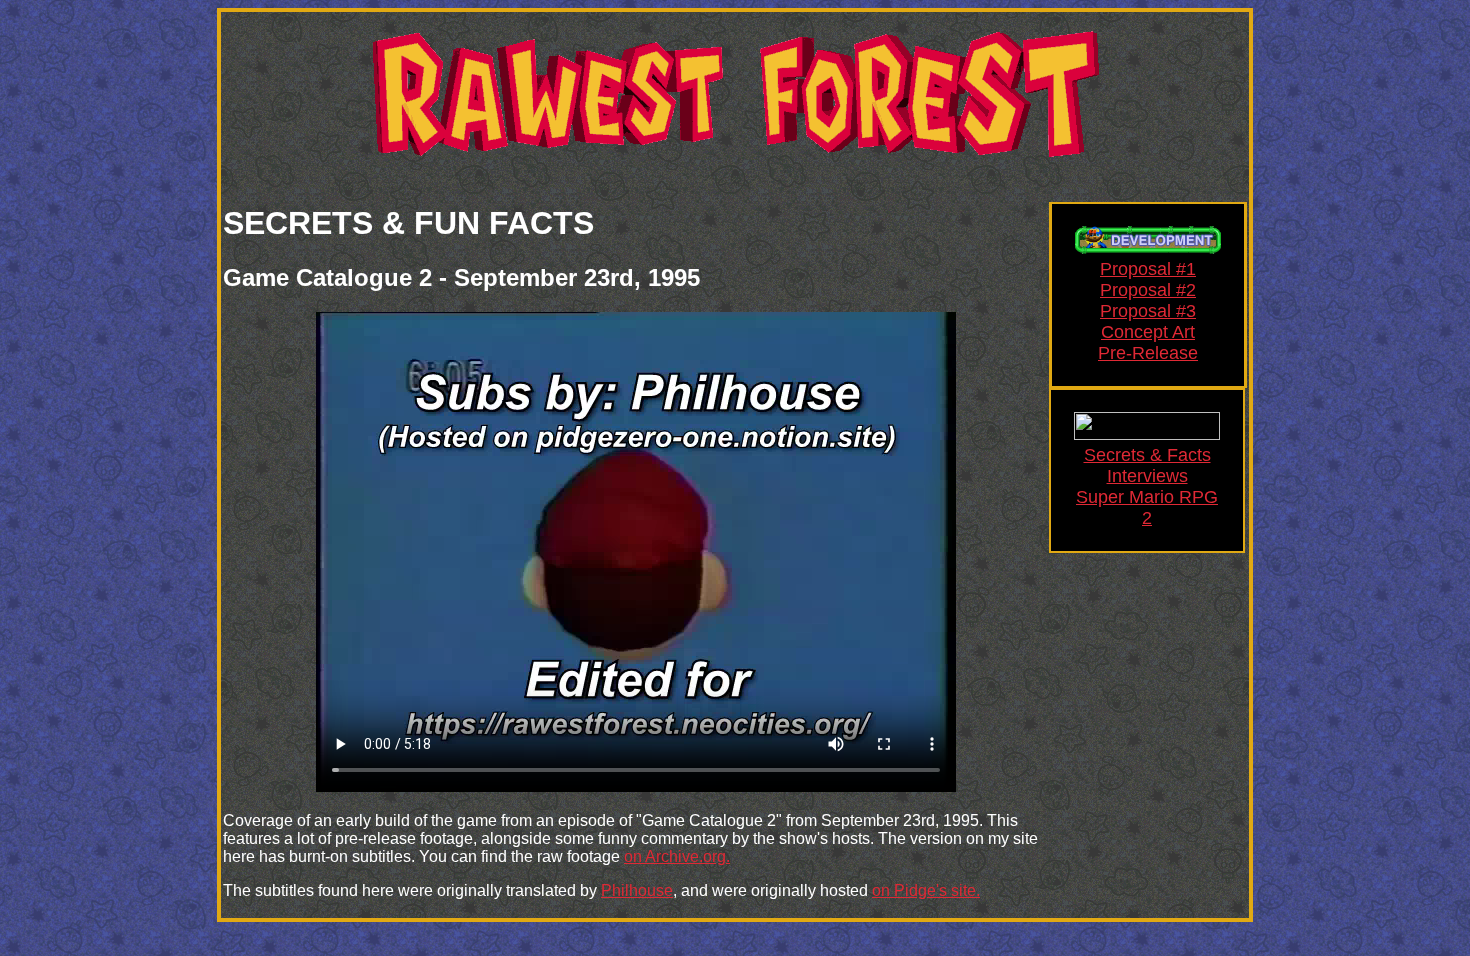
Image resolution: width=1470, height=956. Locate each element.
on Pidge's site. (926, 890)
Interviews (1147, 476)
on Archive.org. (677, 856)
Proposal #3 (1148, 311)
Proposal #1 (1148, 269)
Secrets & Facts (1147, 455)
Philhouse (637, 890)
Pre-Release (1148, 353)
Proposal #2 (1148, 290)
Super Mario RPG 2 (1147, 507)
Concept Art (1148, 332)
